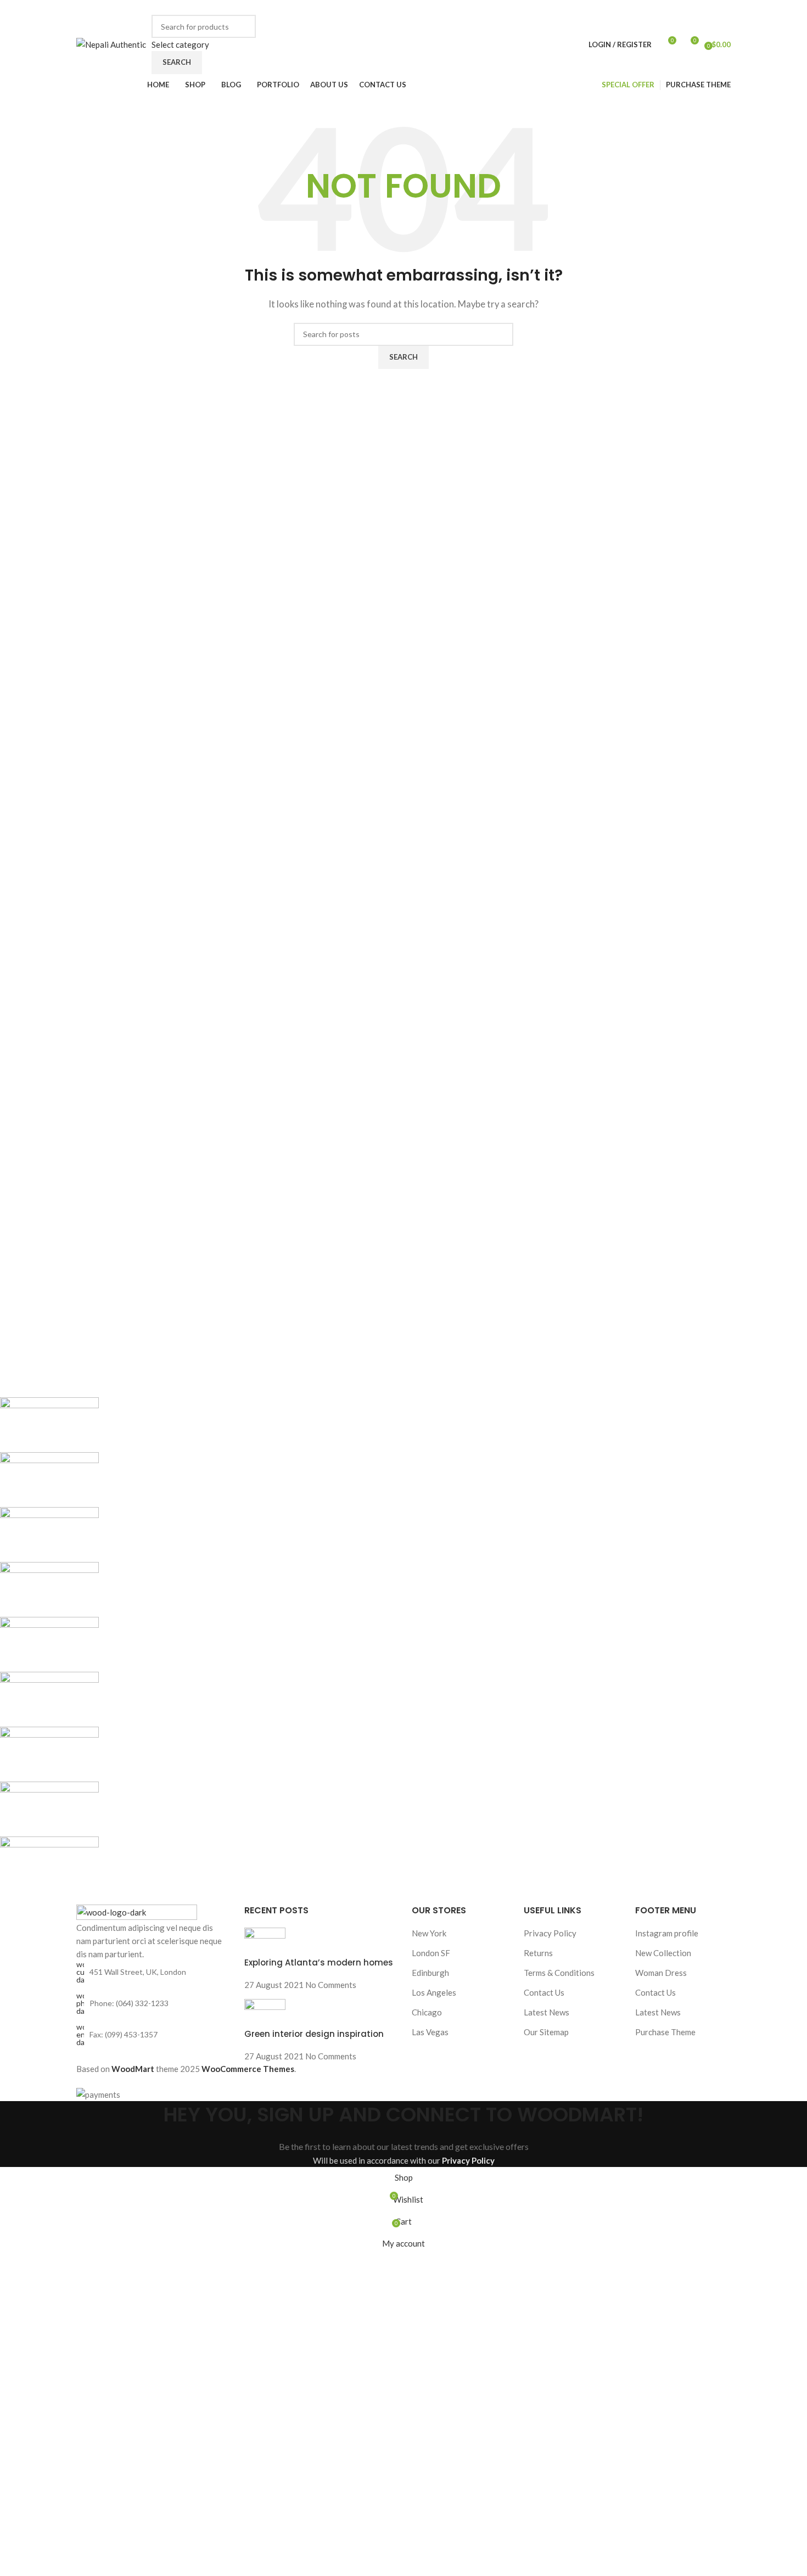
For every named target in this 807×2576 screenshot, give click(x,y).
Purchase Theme (665, 2032)
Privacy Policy (550, 1933)
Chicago (427, 2012)
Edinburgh (430, 1973)
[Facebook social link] (536, 7)
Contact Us (544, 1992)
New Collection (663, 1953)
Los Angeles (434, 1992)
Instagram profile (667, 1933)
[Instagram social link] (561, 7)
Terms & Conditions (559, 1973)
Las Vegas (430, 2032)
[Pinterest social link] (586, 7)
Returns (538, 1953)
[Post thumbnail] (265, 1941)
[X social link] (548, 7)
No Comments (331, 1985)
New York (429, 1933)
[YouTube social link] (573, 7)
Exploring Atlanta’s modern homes (319, 1962)
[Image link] (137, 1912)
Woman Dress (661, 1973)
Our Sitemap (546, 2032)
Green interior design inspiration (314, 2034)
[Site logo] (111, 43)
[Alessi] (327, 1644)
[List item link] (152, 2003)
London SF (431, 1953)
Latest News (547, 2012)
